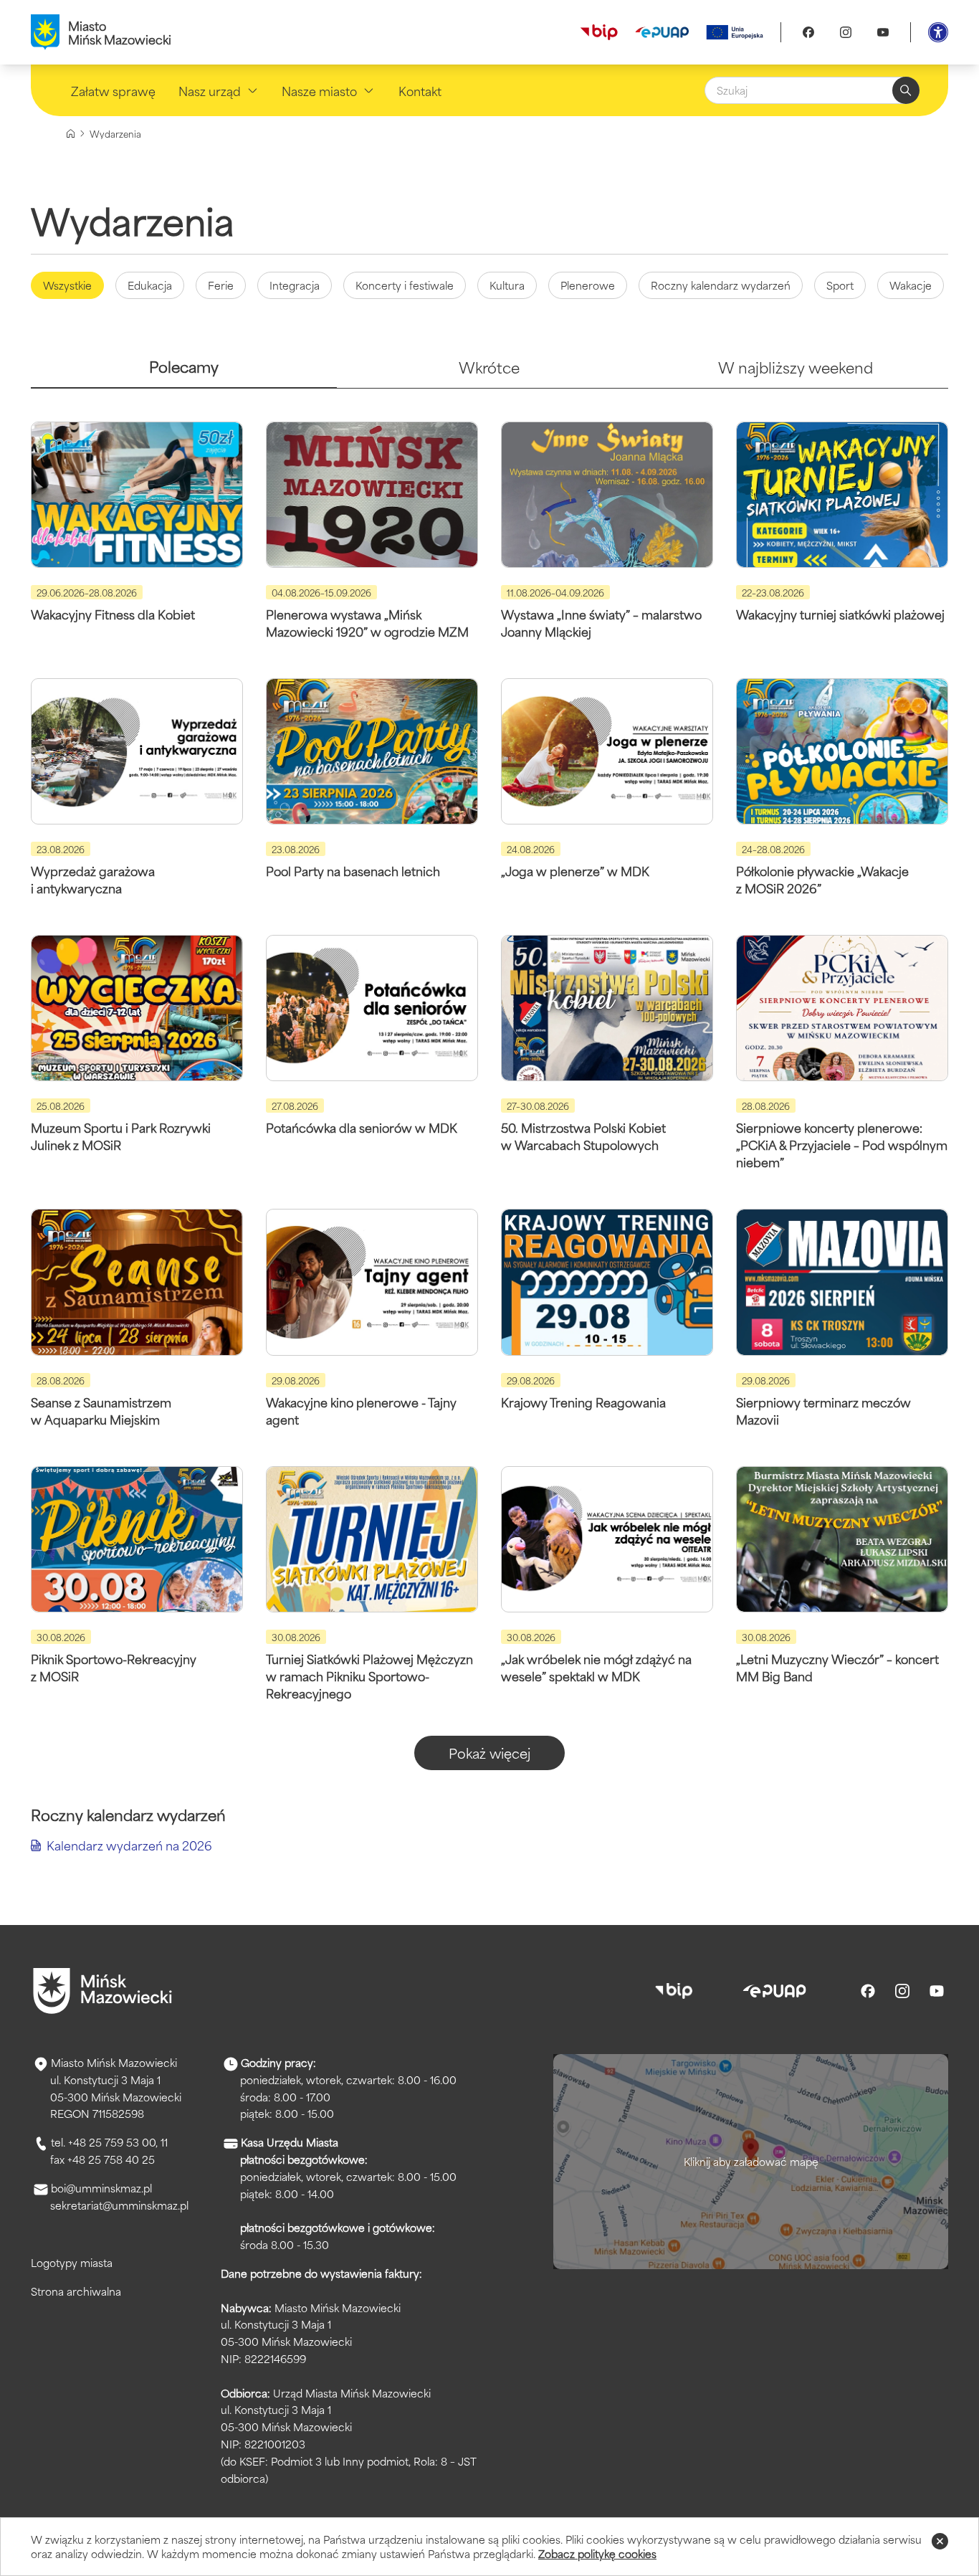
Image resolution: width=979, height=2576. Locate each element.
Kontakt (420, 90)
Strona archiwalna (76, 2291)
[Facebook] (808, 32)
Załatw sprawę (113, 90)
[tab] (184, 372)
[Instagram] (846, 32)
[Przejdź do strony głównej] (102, 1991)
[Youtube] (883, 32)
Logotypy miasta (72, 2262)
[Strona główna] (71, 134)
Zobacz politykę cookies (597, 2553)
